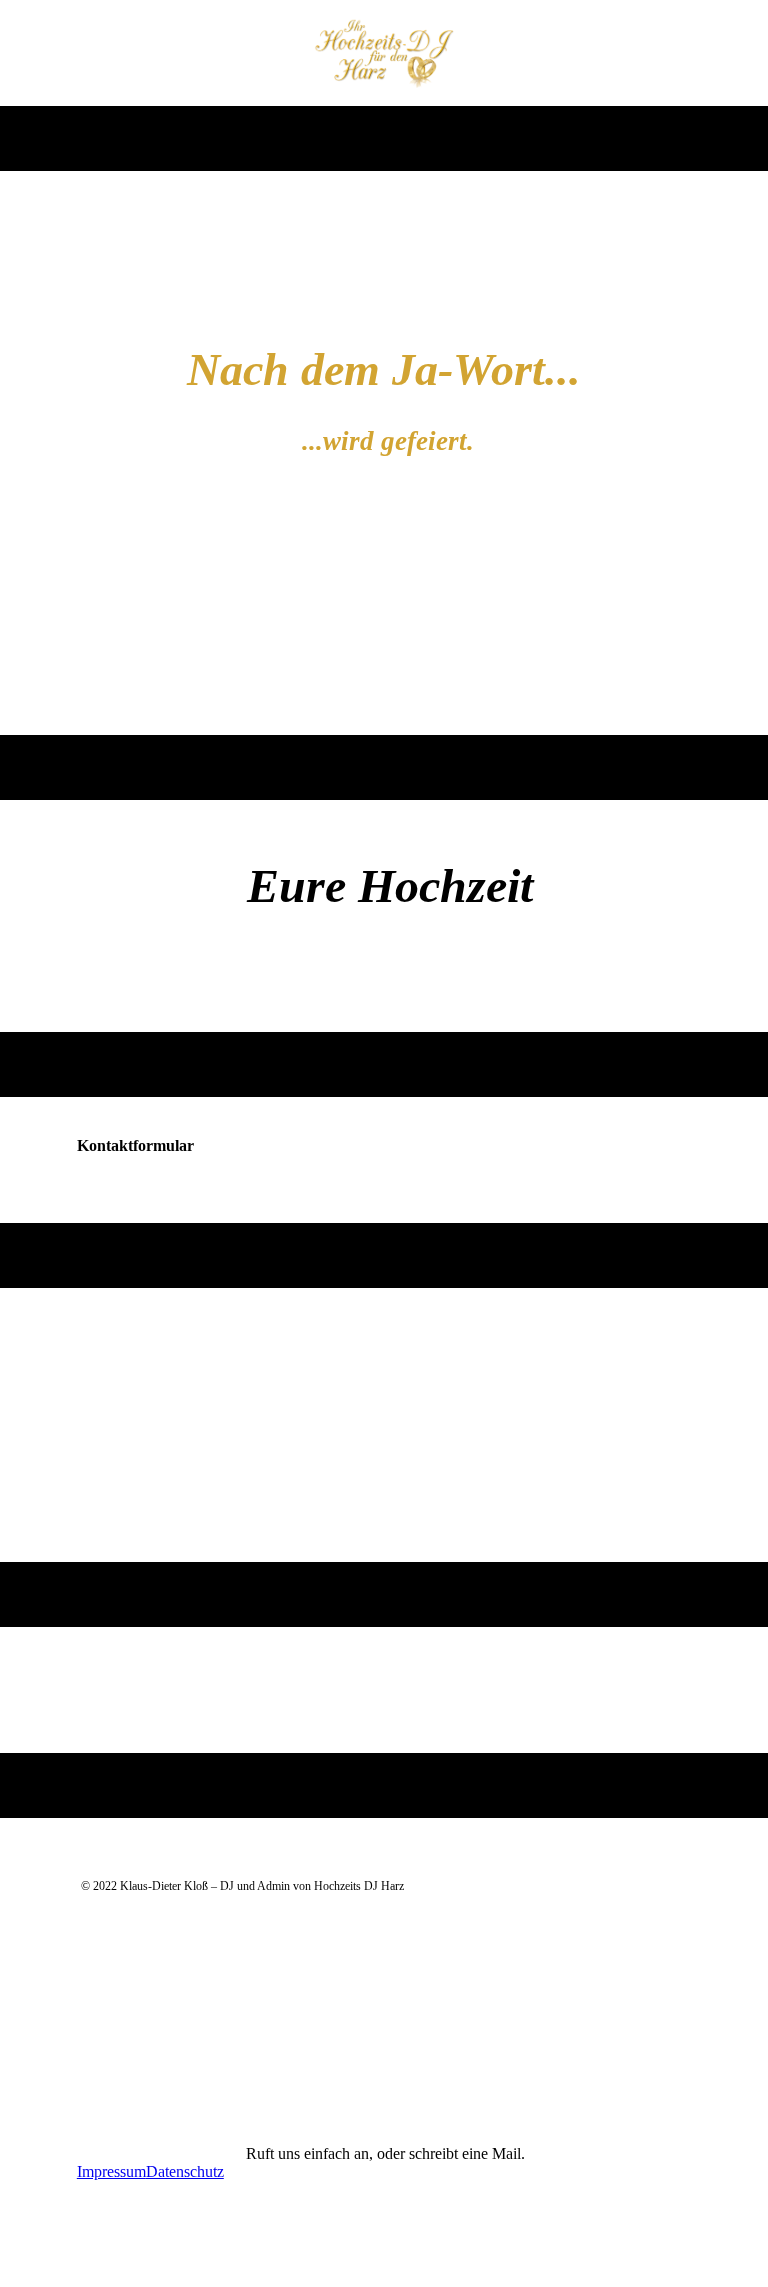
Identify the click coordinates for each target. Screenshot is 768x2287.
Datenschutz (185, 2171)
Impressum (111, 2171)
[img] (384, 53)
